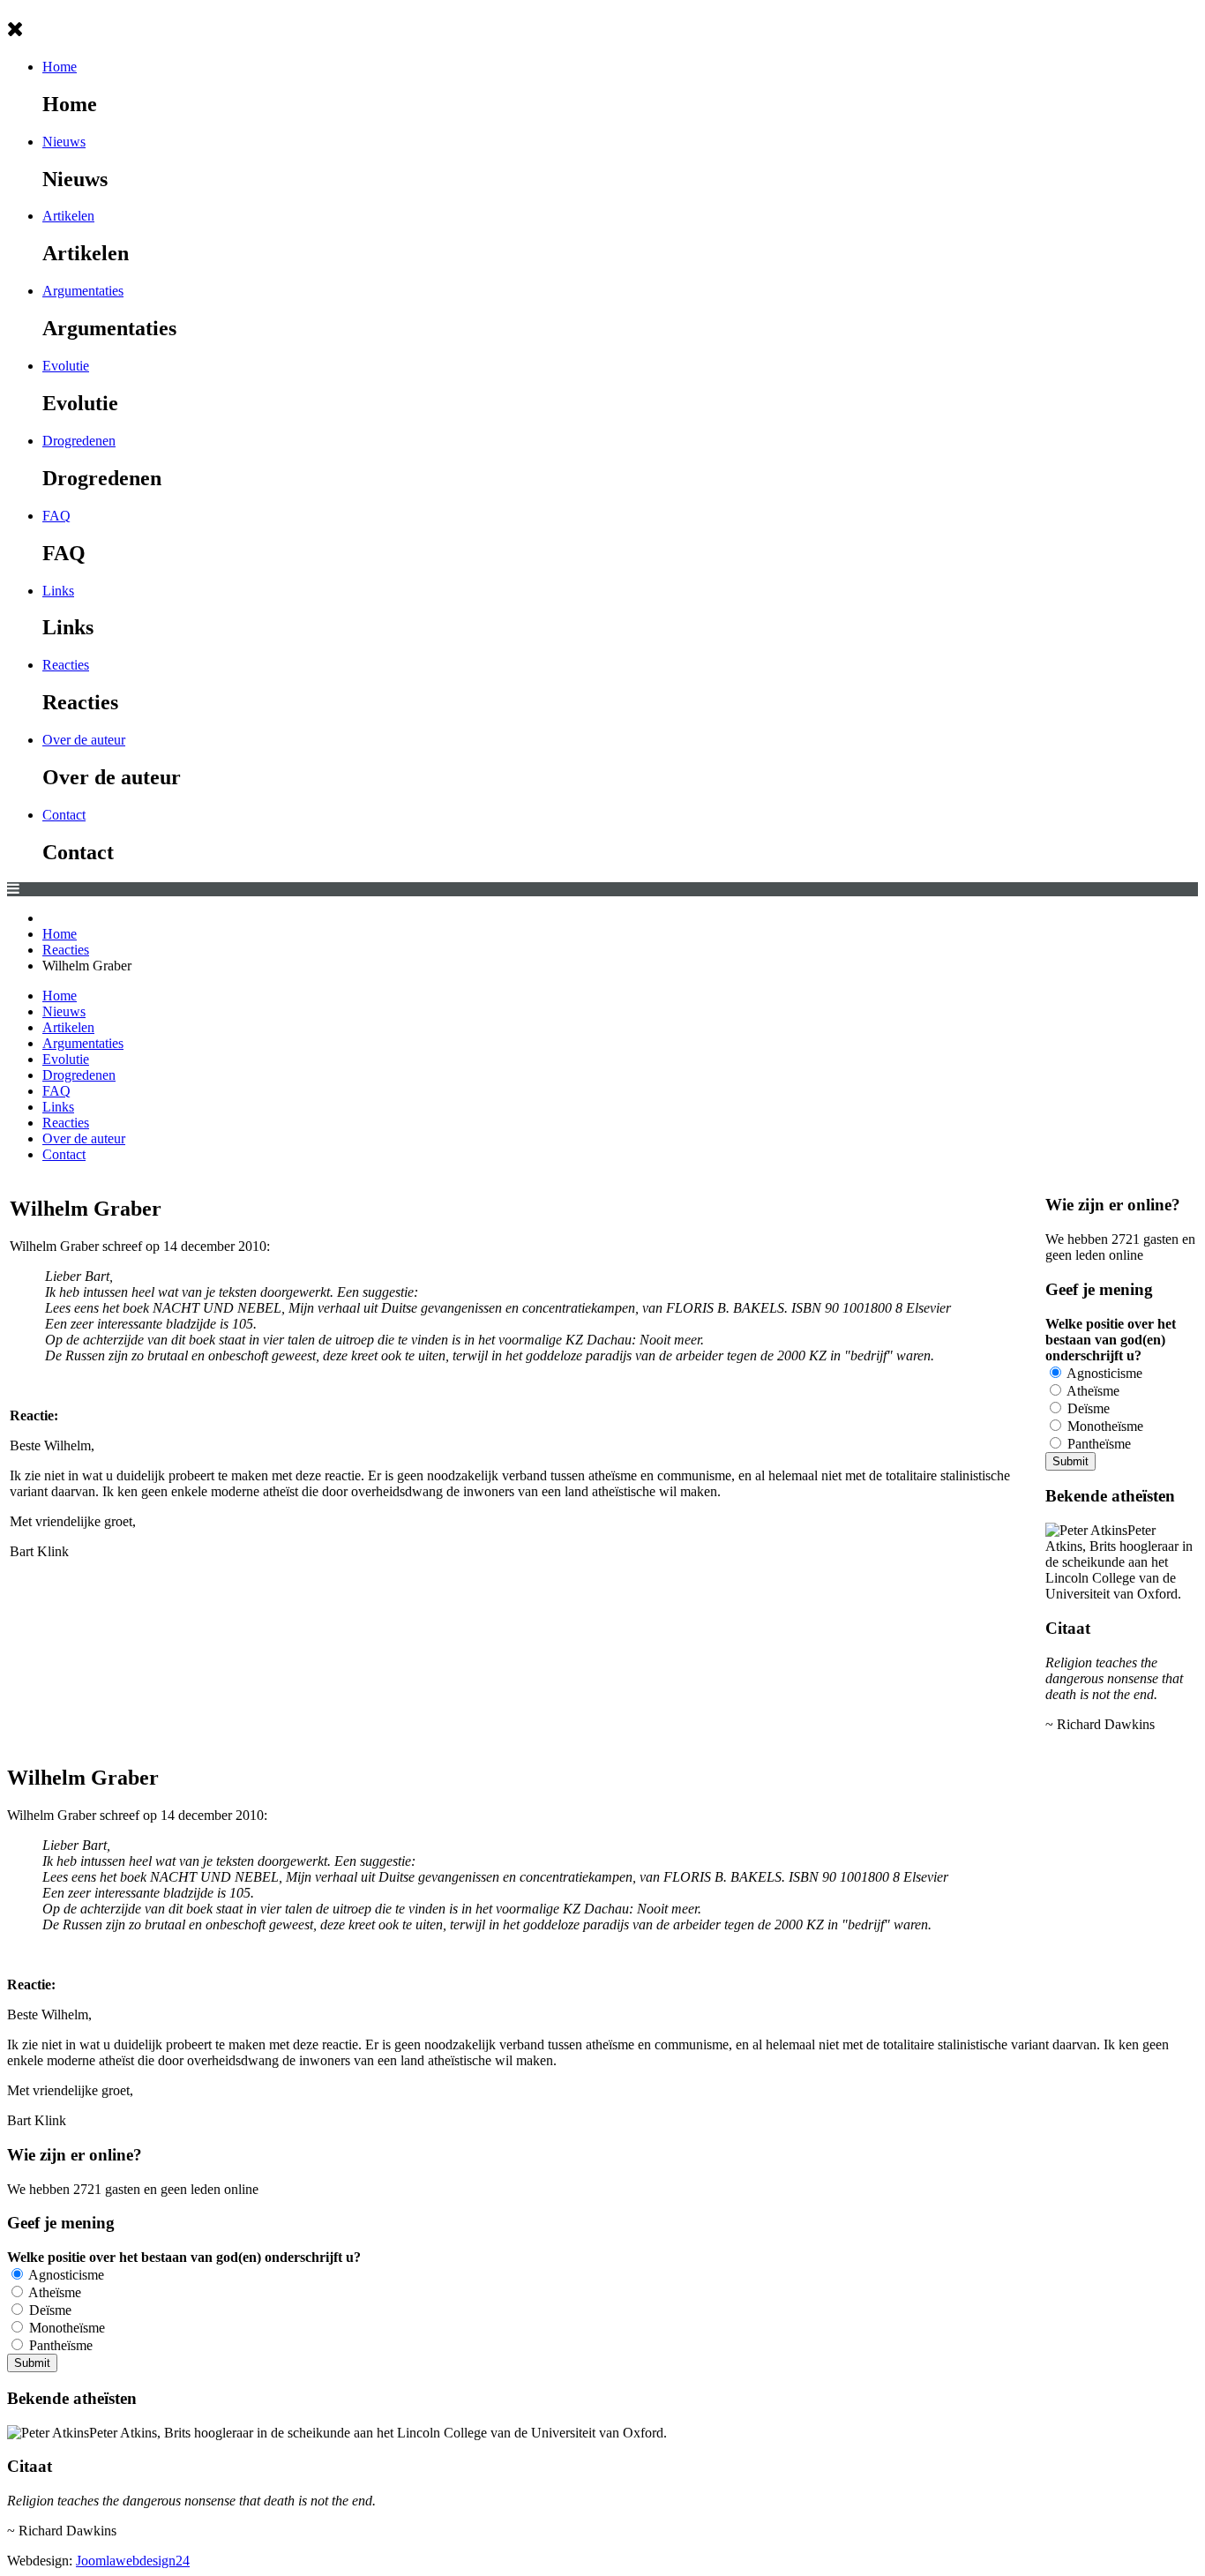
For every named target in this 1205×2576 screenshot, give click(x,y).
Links (58, 591)
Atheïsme (1092, 1391)
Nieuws (64, 142)
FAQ (56, 516)
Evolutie (66, 366)
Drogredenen (79, 441)
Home (60, 67)
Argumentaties (83, 291)
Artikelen (68, 216)
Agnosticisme (1103, 1373)
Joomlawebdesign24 (133, 2561)
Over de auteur (84, 740)
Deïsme (1087, 1408)
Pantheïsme (1097, 1444)
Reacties (66, 665)
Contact (64, 815)
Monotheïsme (1104, 1426)
